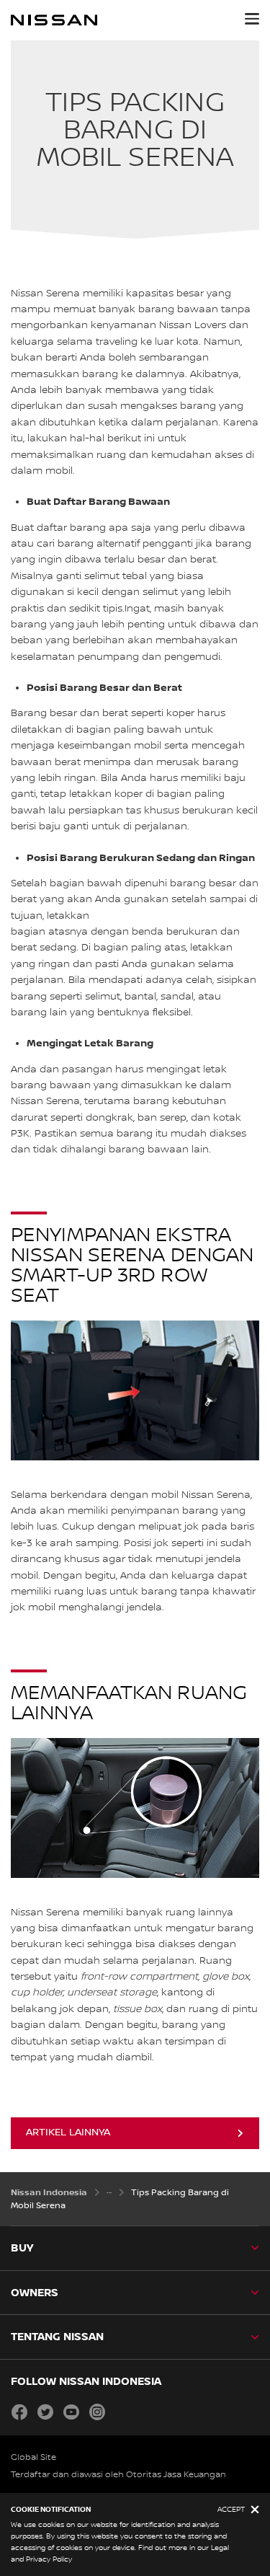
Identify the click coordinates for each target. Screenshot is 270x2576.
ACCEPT (231, 2509)
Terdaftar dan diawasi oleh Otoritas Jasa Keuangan (118, 2475)
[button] (252, 19)
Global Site (33, 2457)
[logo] (54, 20)
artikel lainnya (68, 2132)
